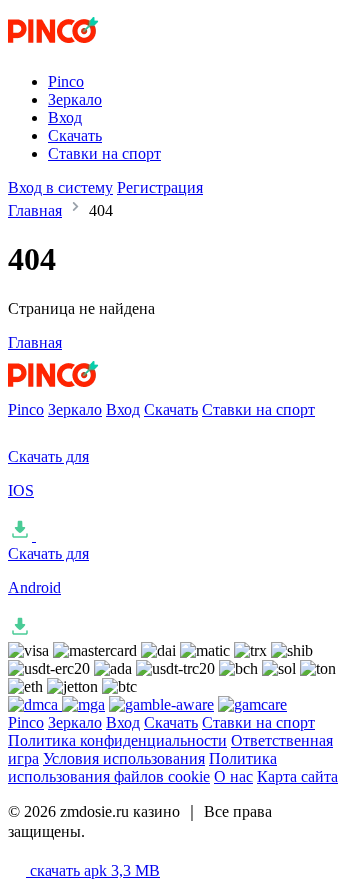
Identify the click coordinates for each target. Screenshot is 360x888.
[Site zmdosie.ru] (91, 47)
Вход (65, 117)
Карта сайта (297, 776)
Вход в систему (60, 187)
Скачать (75, 135)
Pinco (66, 81)
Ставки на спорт (104, 153)
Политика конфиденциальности (117, 740)
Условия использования (124, 758)
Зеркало (75, 99)
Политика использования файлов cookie (142, 767)
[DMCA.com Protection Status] (35, 704)
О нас (233, 776)
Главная (35, 210)
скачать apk (93, 870)
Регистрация (160, 187)
